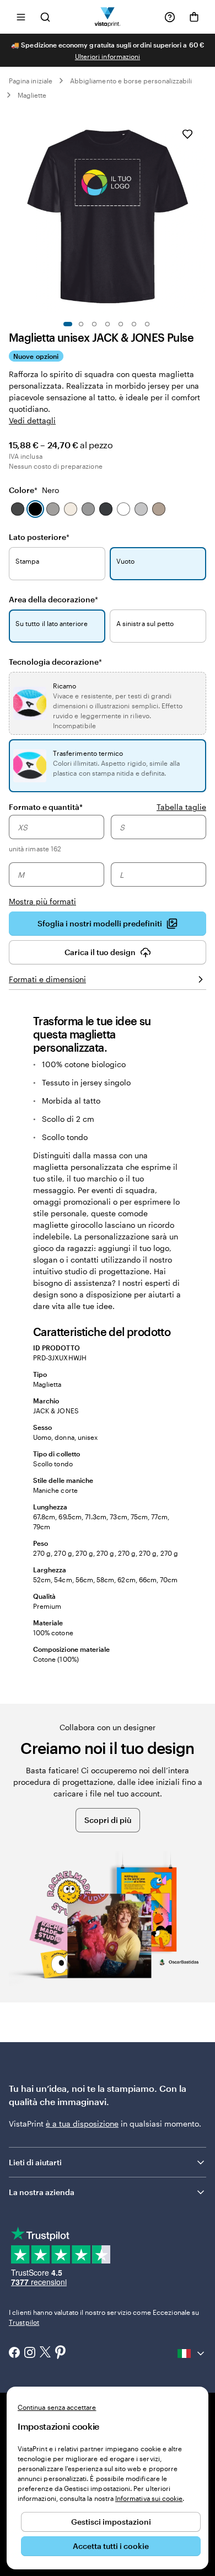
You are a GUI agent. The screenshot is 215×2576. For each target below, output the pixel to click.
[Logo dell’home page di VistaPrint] (108, 17)
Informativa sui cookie (149, 2498)
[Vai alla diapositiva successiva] (201, 214)
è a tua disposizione (82, 2124)
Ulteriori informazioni (108, 56)
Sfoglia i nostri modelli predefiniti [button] (100, 923)
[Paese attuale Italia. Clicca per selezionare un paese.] (192, 2354)
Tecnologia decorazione (55, 662)
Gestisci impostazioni (111, 2522)
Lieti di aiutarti (35, 2162)
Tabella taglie (181, 807)
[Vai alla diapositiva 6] (134, 324)
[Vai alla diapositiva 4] (108, 324)
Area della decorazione (53, 599)
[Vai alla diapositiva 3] (94, 324)
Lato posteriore (39, 537)
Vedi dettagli (32, 420)
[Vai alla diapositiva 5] (121, 324)
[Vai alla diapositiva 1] (68, 324)
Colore (34, 490)
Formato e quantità (46, 807)
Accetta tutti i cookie (111, 2546)
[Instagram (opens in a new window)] (30, 2354)
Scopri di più (108, 1820)
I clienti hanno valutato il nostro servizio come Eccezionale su (104, 2317)
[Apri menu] (21, 17)
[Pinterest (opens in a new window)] (61, 2353)
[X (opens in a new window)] (45, 2353)
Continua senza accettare (57, 2407)
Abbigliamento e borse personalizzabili (131, 81)
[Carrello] (194, 17)
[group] (108, 861)
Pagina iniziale (31, 81)
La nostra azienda (42, 2192)
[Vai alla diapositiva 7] (147, 324)
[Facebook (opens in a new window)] (14, 2354)
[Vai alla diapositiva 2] (81, 324)
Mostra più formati (42, 901)
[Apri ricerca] (45, 17)
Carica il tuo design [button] (100, 952)
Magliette (32, 95)
